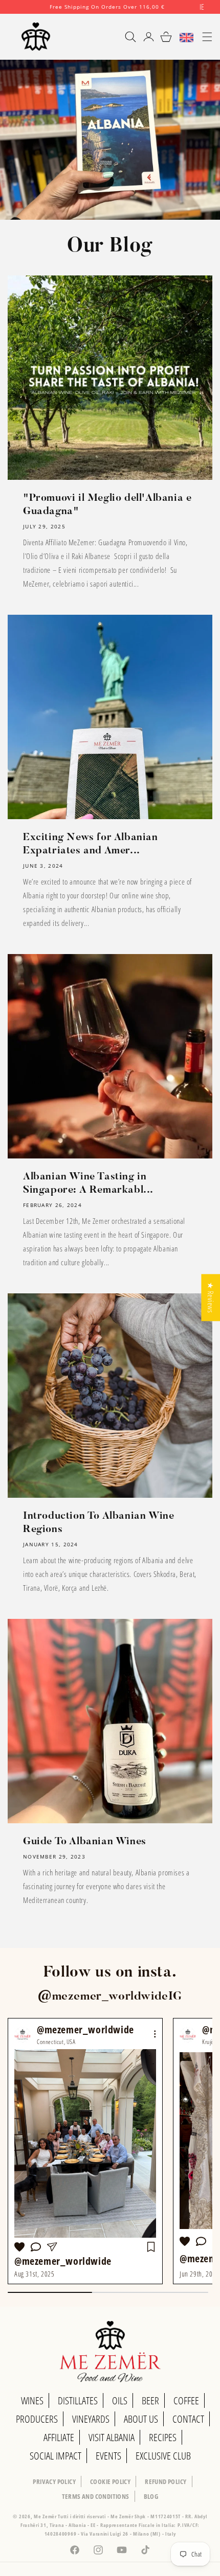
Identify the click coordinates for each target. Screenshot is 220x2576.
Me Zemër (46, 2516)
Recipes (163, 2437)
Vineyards (91, 2419)
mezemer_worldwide (110, 1997)
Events (108, 2456)
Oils (120, 2400)
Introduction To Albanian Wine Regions (98, 1523)
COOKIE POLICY (110, 2481)
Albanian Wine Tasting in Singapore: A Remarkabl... (88, 1183)
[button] (126, 37)
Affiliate (59, 2437)
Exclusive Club (163, 2456)
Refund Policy (166, 2481)
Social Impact (56, 2456)
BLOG (151, 2496)
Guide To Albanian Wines (85, 1842)
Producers (37, 2419)
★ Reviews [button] (211, 1297)
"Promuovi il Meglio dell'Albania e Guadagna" (107, 505)
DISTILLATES (78, 2400)
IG (175, 1997)
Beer (150, 2400)
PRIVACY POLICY (54, 2481)
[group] (85, 2151)
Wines (32, 2400)
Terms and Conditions (96, 2496)
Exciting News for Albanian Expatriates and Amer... (91, 844)
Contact (188, 2419)
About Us (141, 2419)
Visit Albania (112, 2437)
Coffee (186, 2400)
